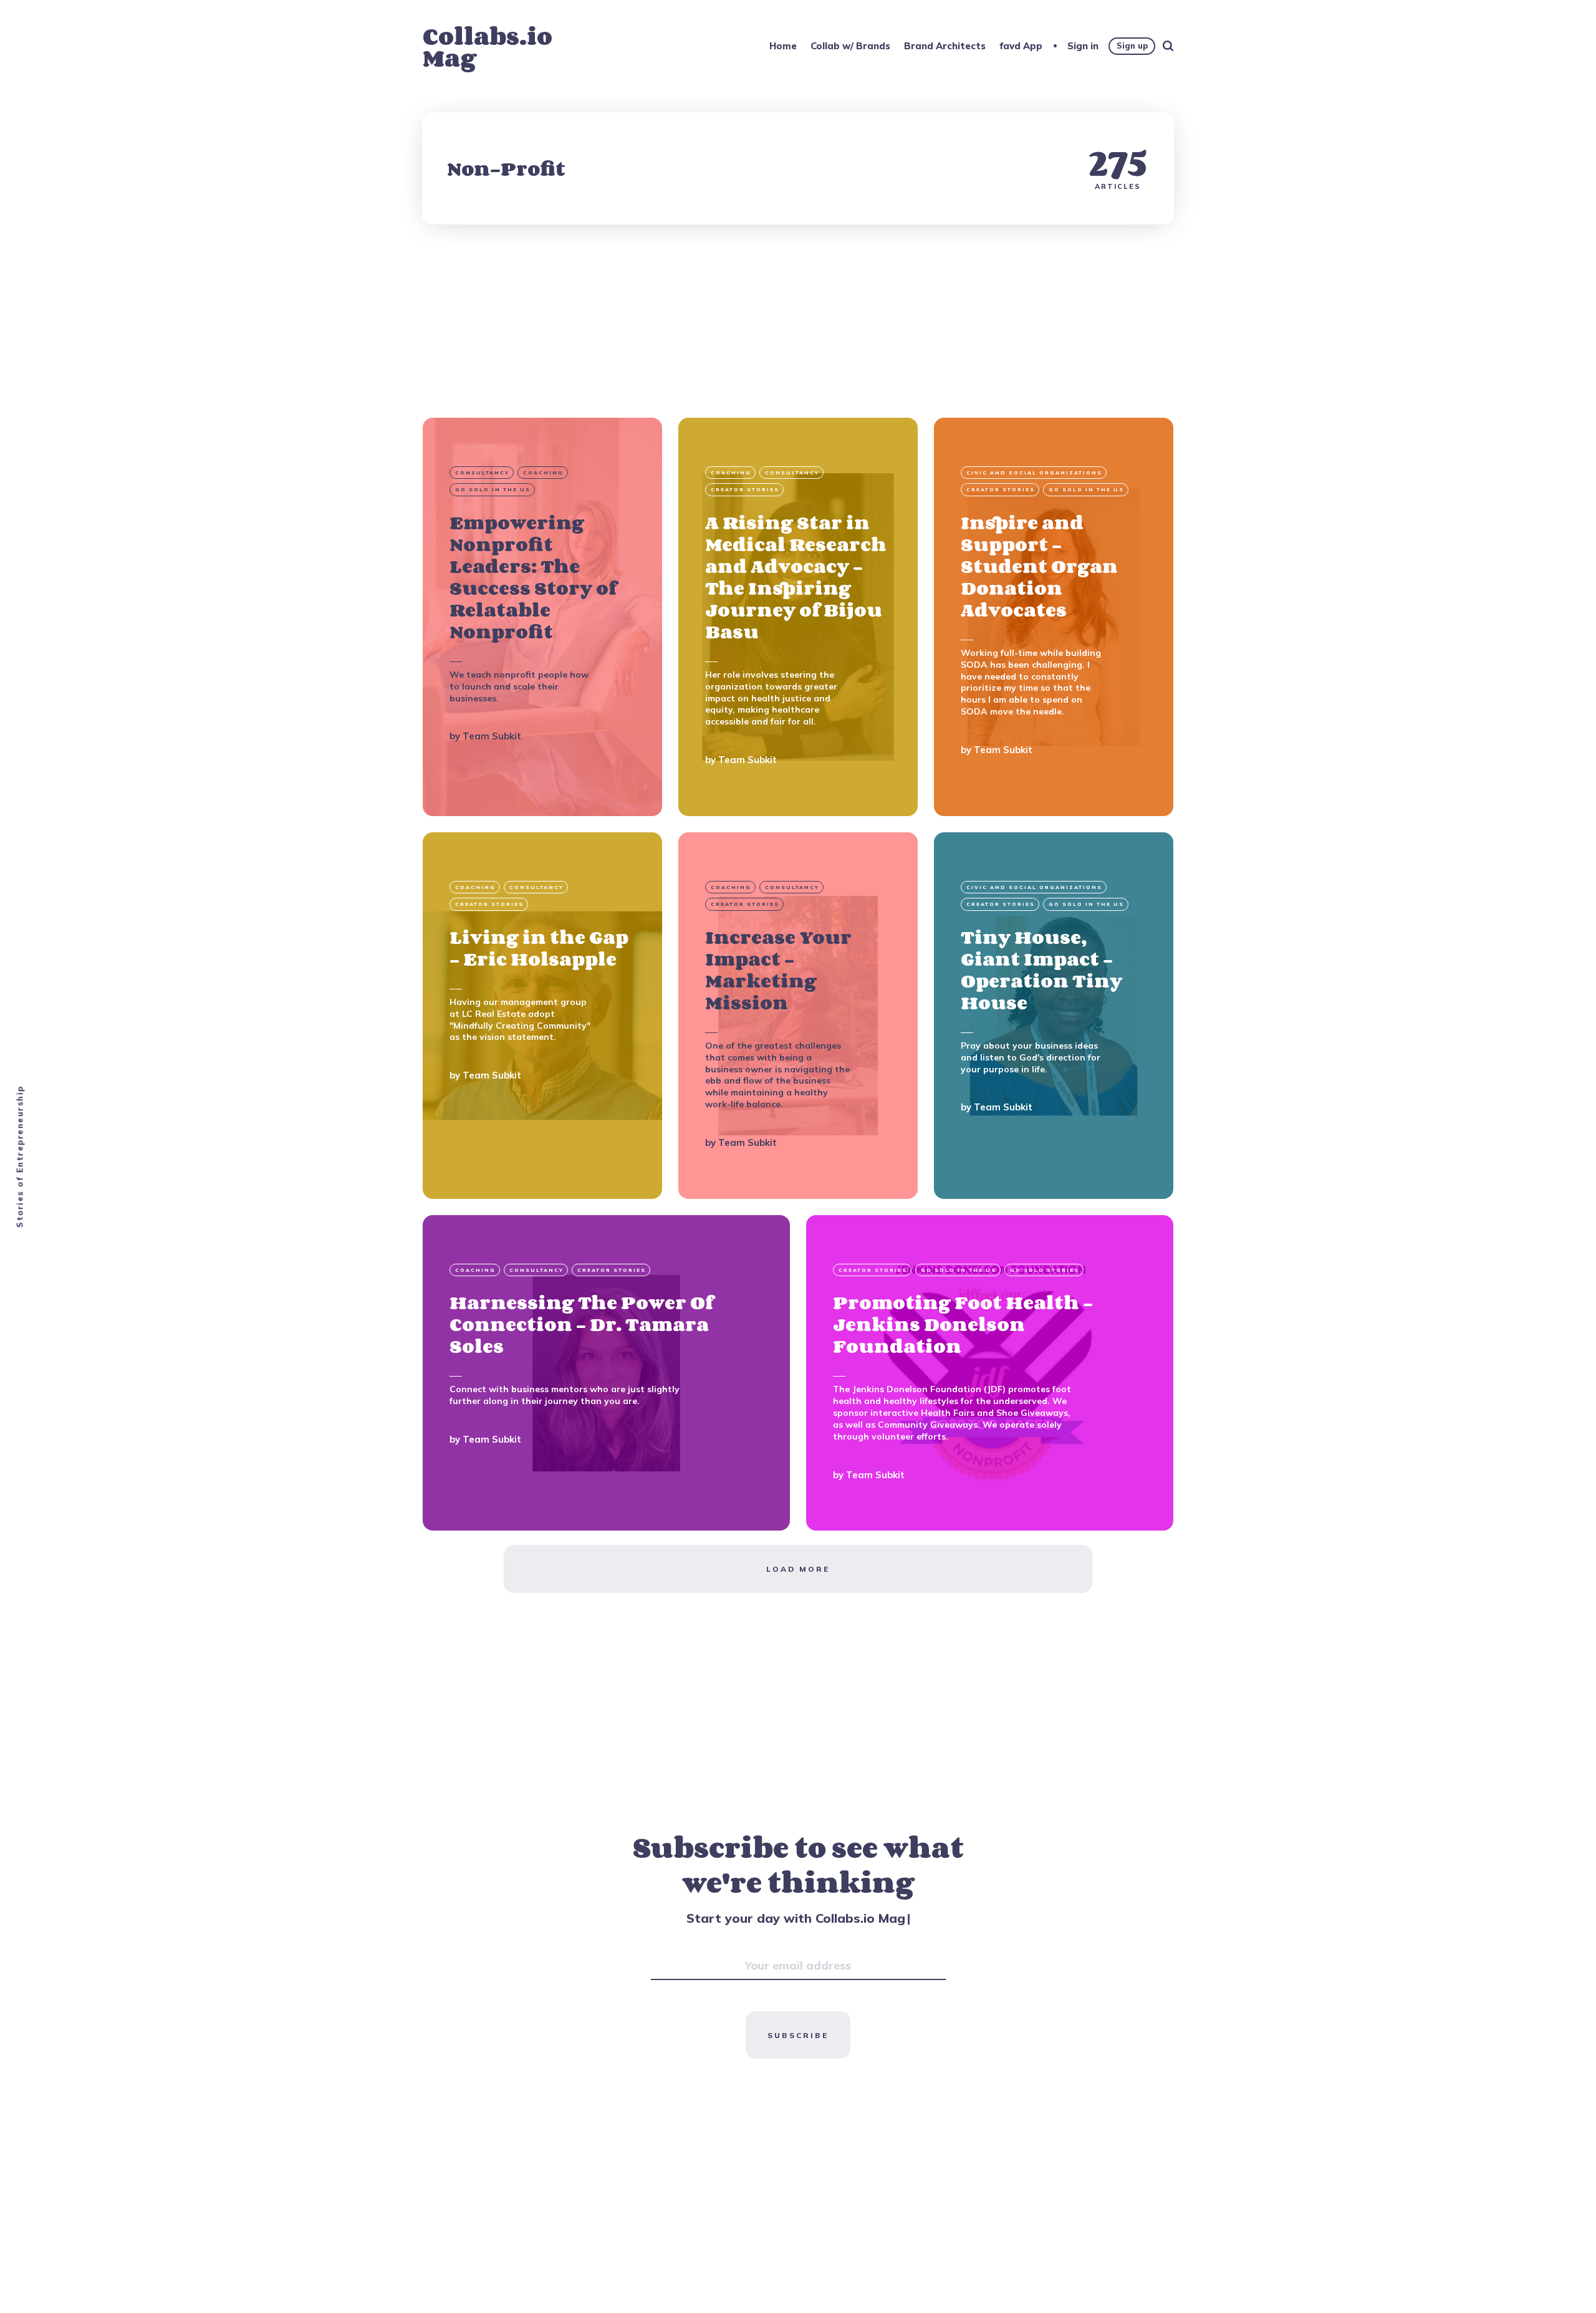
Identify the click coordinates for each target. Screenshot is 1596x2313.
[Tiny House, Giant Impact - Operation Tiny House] (1054, 1016)
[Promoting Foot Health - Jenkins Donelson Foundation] (990, 1373)
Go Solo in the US (493, 490)
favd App (1021, 46)
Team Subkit (492, 737)
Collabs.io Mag (488, 47)
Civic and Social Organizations (1034, 473)
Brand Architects (945, 46)
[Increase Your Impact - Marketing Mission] (798, 1016)
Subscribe (798, 2035)
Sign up (1132, 46)
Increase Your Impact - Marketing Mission (778, 970)
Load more (798, 1569)
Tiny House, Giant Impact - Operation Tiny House (1041, 970)
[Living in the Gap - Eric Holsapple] (542, 1016)
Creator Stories (745, 490)
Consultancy (482, 473)
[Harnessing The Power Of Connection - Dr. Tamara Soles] (606, 1373)
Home (783, 46)
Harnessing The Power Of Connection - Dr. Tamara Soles (581, 1324)
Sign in (1083, 46)
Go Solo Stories (1045, 1270)
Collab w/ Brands (850, 46)
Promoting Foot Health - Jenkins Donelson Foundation (963, 1324)
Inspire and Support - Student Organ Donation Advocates (1039, 566)
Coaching (543, 473)
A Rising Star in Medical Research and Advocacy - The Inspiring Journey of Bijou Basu (796, 577)
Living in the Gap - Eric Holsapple (539, 948)
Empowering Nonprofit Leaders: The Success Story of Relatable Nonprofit (533, 577)
